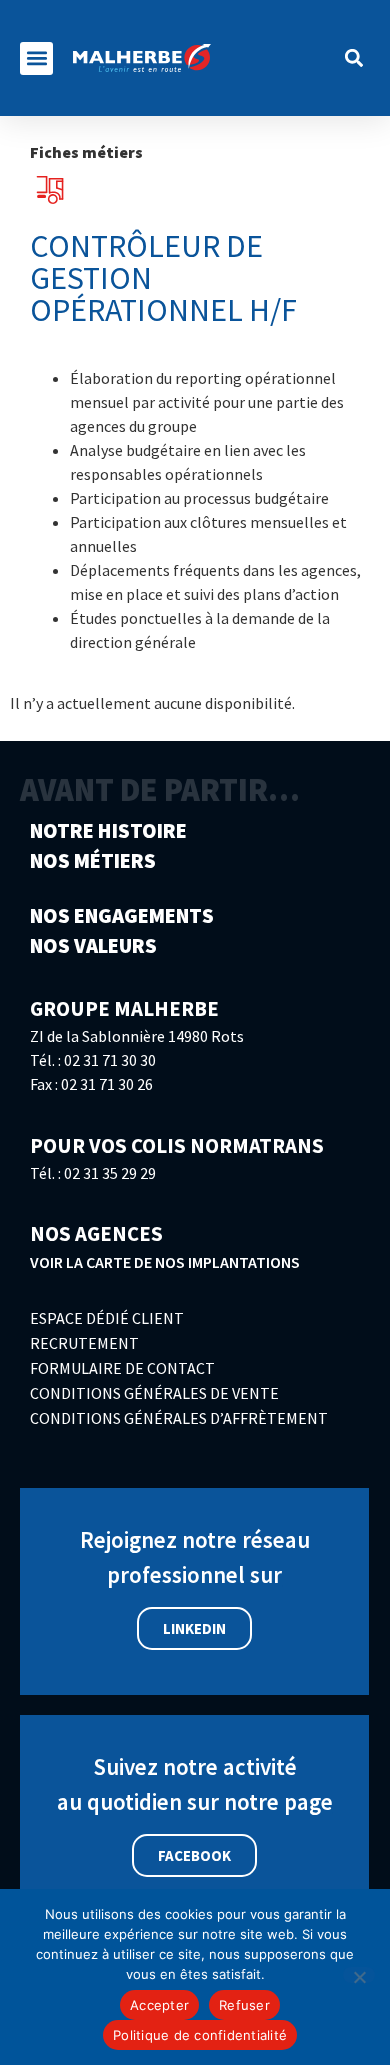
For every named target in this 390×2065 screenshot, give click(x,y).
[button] (36, 58)
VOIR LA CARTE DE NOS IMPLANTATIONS (165, 1262)
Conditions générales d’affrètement (179, 1418)
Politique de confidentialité (200, 2035)
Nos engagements (122, 916)
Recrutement (84, 1343)
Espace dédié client (107, 1318)
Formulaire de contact (122, 1368)
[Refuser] (359, 1975)
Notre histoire (108, 831)
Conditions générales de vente (154, 1393)
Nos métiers (93, 861)
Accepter (159, 2005)
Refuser (244, 2005)
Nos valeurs (93, 946)
